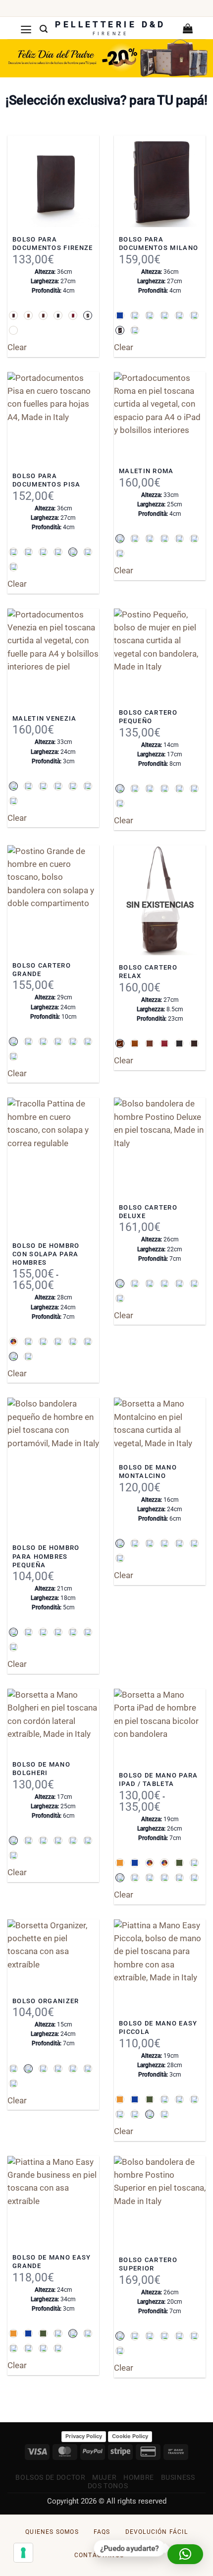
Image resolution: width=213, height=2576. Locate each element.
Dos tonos (108, 2486)
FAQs (102, 2532)
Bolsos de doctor (50, 2477)
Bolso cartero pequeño (148, 717)
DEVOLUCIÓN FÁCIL (157, 2532)
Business (178, 2477)
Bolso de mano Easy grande (52, 2262)
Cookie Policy (130, 2436)
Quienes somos (52, 2532)
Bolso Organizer (46, 2001)
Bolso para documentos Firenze (53, 244)
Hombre (139, 2477)
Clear (17, 347)
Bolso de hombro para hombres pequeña (46, 1556)
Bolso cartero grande (42, 970)
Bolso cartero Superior (148, 2264)
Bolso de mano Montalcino (148, 1472)
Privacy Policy (84, 2436)
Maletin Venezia (45, 718)
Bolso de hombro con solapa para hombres (46, 1254)
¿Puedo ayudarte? (131, 2549)
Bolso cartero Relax (148, 972)
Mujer (104, 2477)
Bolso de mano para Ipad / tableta (159, 1779)
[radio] (13, 315)
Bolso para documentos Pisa (47, 480)
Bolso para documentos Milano (159, 244)
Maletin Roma (146, 471)
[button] (26, 29)
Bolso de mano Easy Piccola (158, 2027)
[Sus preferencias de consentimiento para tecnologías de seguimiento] (23, 2553)
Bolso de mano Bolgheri (41, 1769)
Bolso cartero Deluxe (148, 1212)
